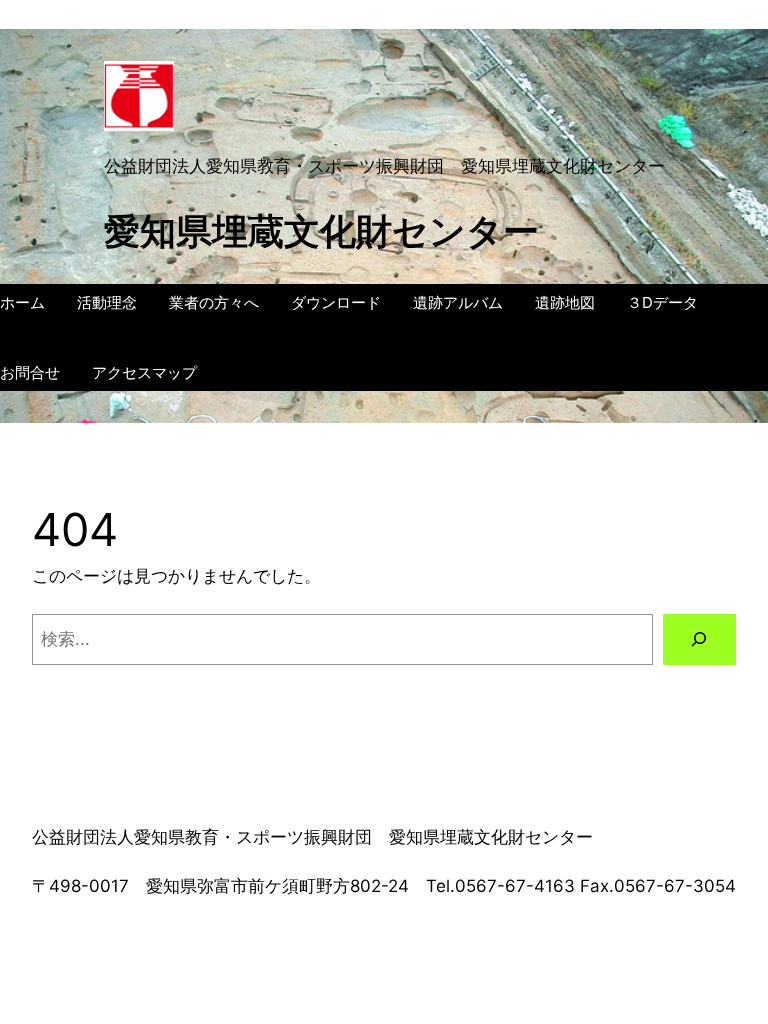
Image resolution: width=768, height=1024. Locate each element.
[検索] (699, 639)
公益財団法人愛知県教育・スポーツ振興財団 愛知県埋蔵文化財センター (384, 166)
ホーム (22, 302)
